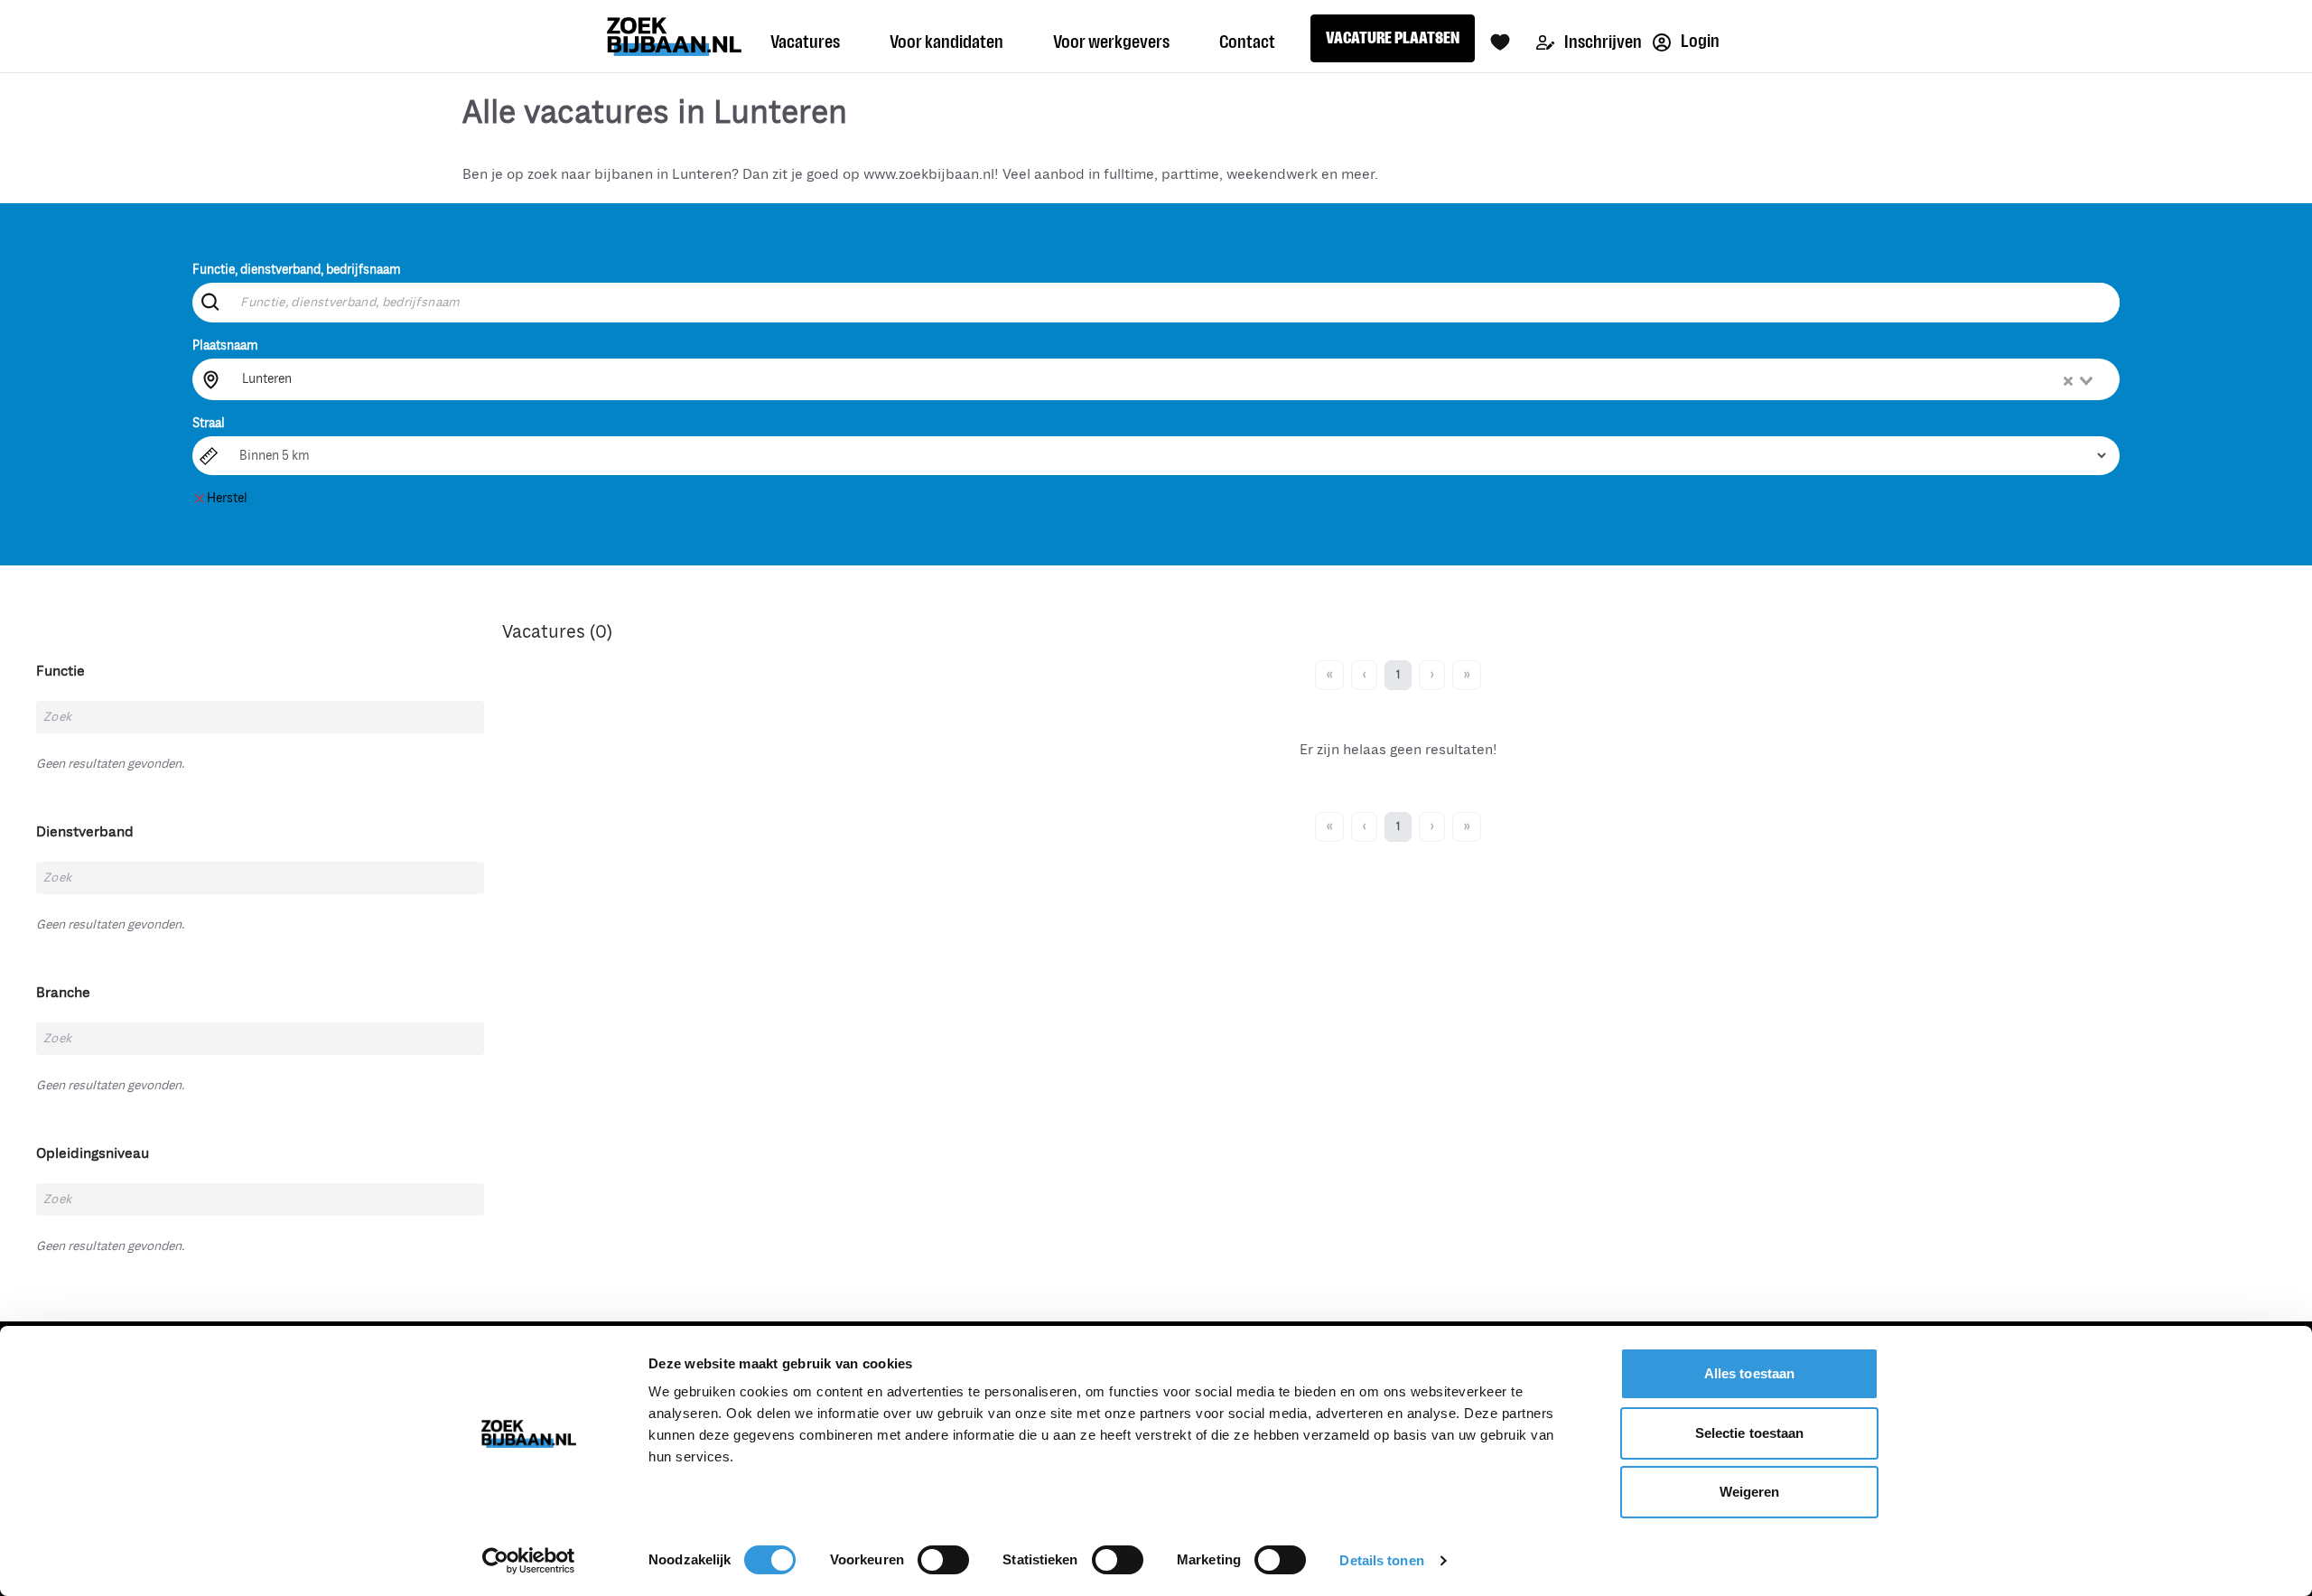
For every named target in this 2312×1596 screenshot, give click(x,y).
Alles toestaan (1749, 1373)
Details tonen (1381, 1560)
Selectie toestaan (1750, 1433)
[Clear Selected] (2068, 381)
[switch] (943, 1560)
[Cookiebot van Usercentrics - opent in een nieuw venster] (529, 1561)
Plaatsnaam (225, 345)
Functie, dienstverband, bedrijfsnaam (297, 270)
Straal (209, 423)
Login (1699, 41)
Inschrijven (1602, 42)
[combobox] (1169, 379)
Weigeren (1750, 1492)
